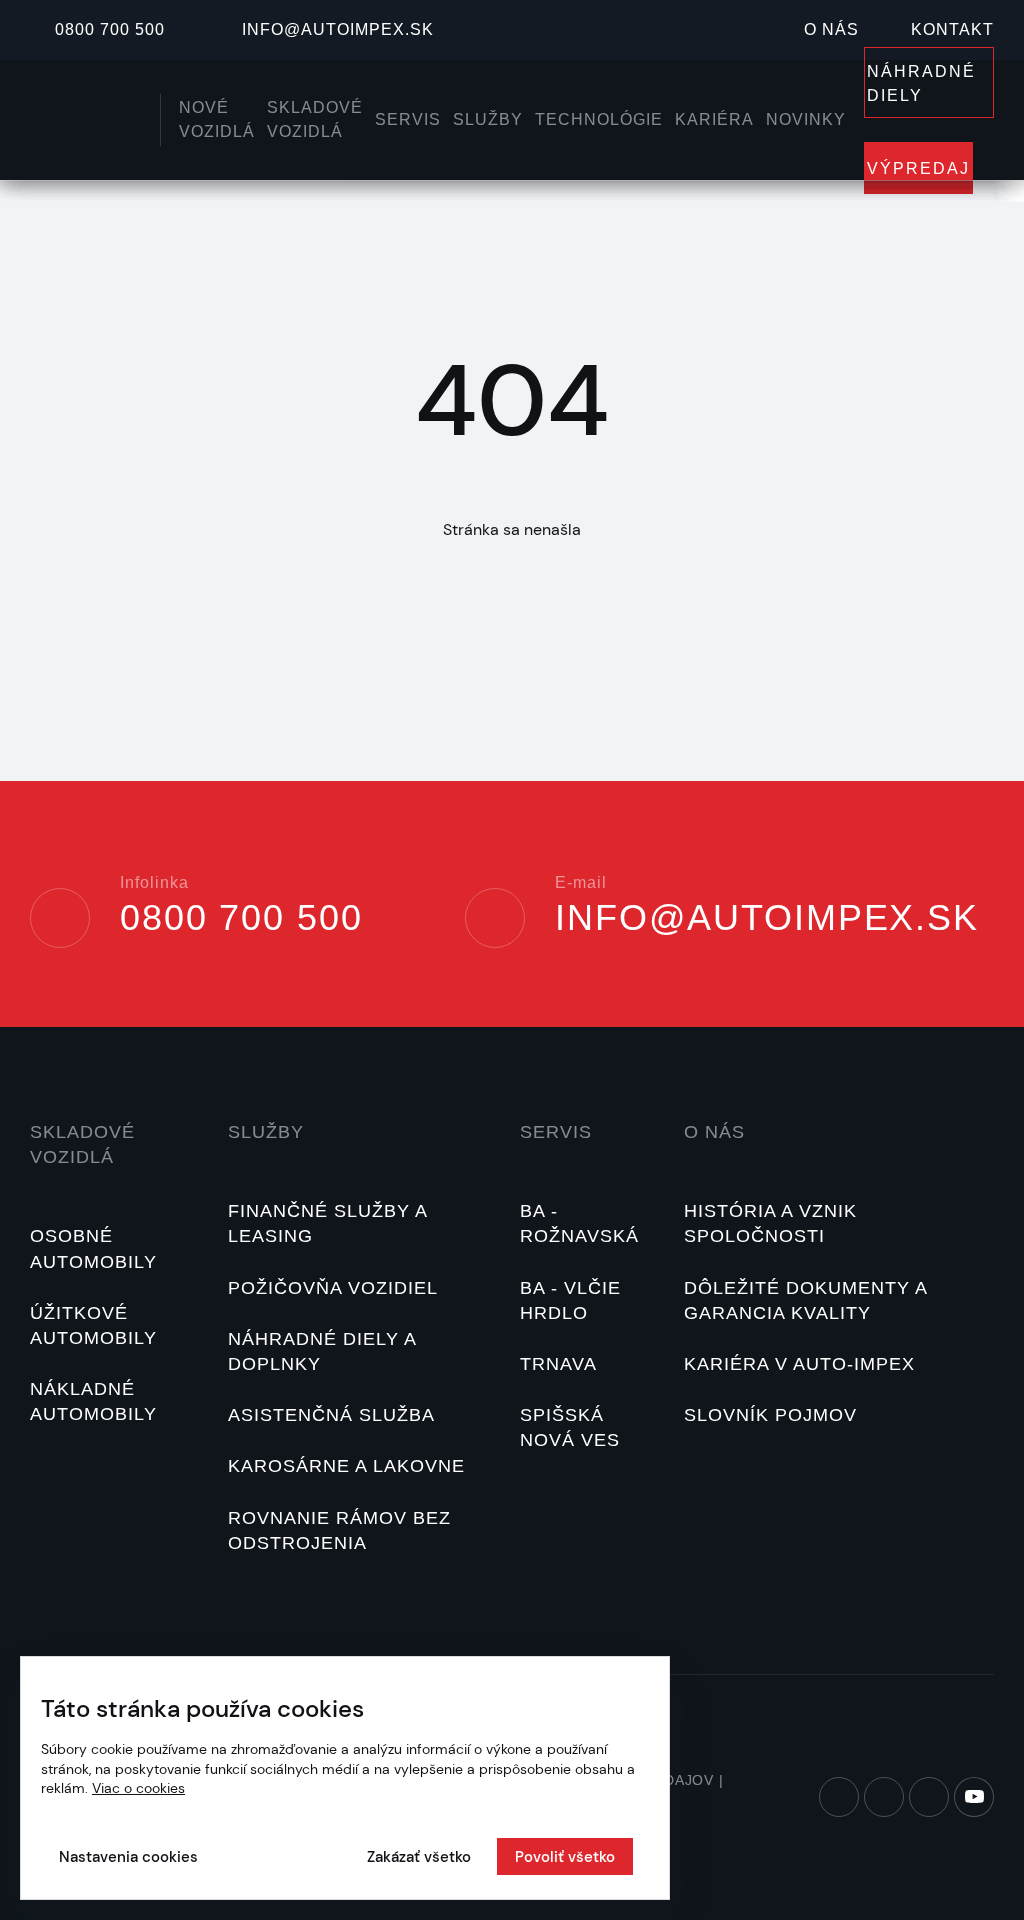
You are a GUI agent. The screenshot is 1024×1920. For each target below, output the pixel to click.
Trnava (558, 1364)
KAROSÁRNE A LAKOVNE (346, 1466)
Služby (488, 119)
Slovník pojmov (770, 1415)
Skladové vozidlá (82, 1144)
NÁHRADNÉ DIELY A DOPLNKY (322, 1351)
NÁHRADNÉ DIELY (921, 83)
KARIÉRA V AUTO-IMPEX (799, 1364)
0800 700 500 (110, 29)
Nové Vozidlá (217, 119)
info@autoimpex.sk (338, 29)
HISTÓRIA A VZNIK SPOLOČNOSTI (770, 1223)
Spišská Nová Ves (570, 1427)
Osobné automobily (93, 1248)
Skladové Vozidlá (315, 119)
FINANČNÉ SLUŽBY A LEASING (327, 1223)
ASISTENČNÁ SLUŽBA (331, 1415)
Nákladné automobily (93, 1401)
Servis (408, 119)
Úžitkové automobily (93, 1325)
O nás (831, 29)
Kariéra (714, 119)
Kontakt (952, 29)
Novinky (806, 119)
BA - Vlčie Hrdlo (570, 1300)
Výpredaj (918, 168)
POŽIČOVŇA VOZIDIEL (333, 1288)
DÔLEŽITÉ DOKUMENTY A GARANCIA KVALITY (805, 1300)
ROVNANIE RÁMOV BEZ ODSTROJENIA (339, 1530)
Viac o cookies (138, 1788)
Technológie (599, 119)
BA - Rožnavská (579, 1223)
